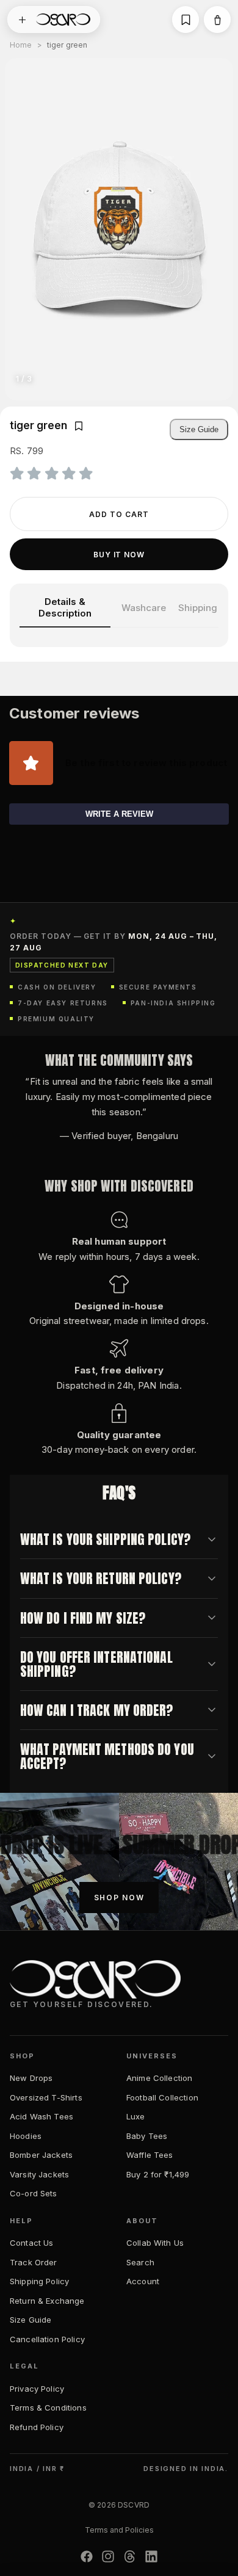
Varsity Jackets (39, 2174)
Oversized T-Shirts (46, 2097)
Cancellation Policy (47, 2339)
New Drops (31, 2078)
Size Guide (199, 429)
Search (140, 2262)
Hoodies (26, 2136)
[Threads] (130, 2556)
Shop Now (119, 1898)
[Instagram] (108, 2556)
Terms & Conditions (48, 2408)
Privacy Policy (37, 2389)
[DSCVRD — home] (63, 20)
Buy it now (119, 555)
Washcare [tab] (144, 608)
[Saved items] (186, 20)
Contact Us (32, 2243)
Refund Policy (37, 2427)
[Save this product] (79, 426)
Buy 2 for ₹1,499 (158, 2174)
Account (143, 2281)
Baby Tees (147, 2136)
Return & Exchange (47, 2301)
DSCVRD (134, 2505)
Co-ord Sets (34, 2193)
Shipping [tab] (198, 608)
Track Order (34, 2262)
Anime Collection (159, 2078)
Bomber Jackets (41, 2155)
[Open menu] (22, 20)
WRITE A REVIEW (119, 814)
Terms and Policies (119, 2530)
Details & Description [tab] (65, 607)
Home (21, 45)
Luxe (136, 2116)
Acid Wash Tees (41, 2116)
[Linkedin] (151, 2556)
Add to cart (119, 514)
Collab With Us (155, 2243)
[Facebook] (87, 2556)
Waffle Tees (150, 2155)
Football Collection (162, 2097)
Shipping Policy (39, 2281)
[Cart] (217, 20)
